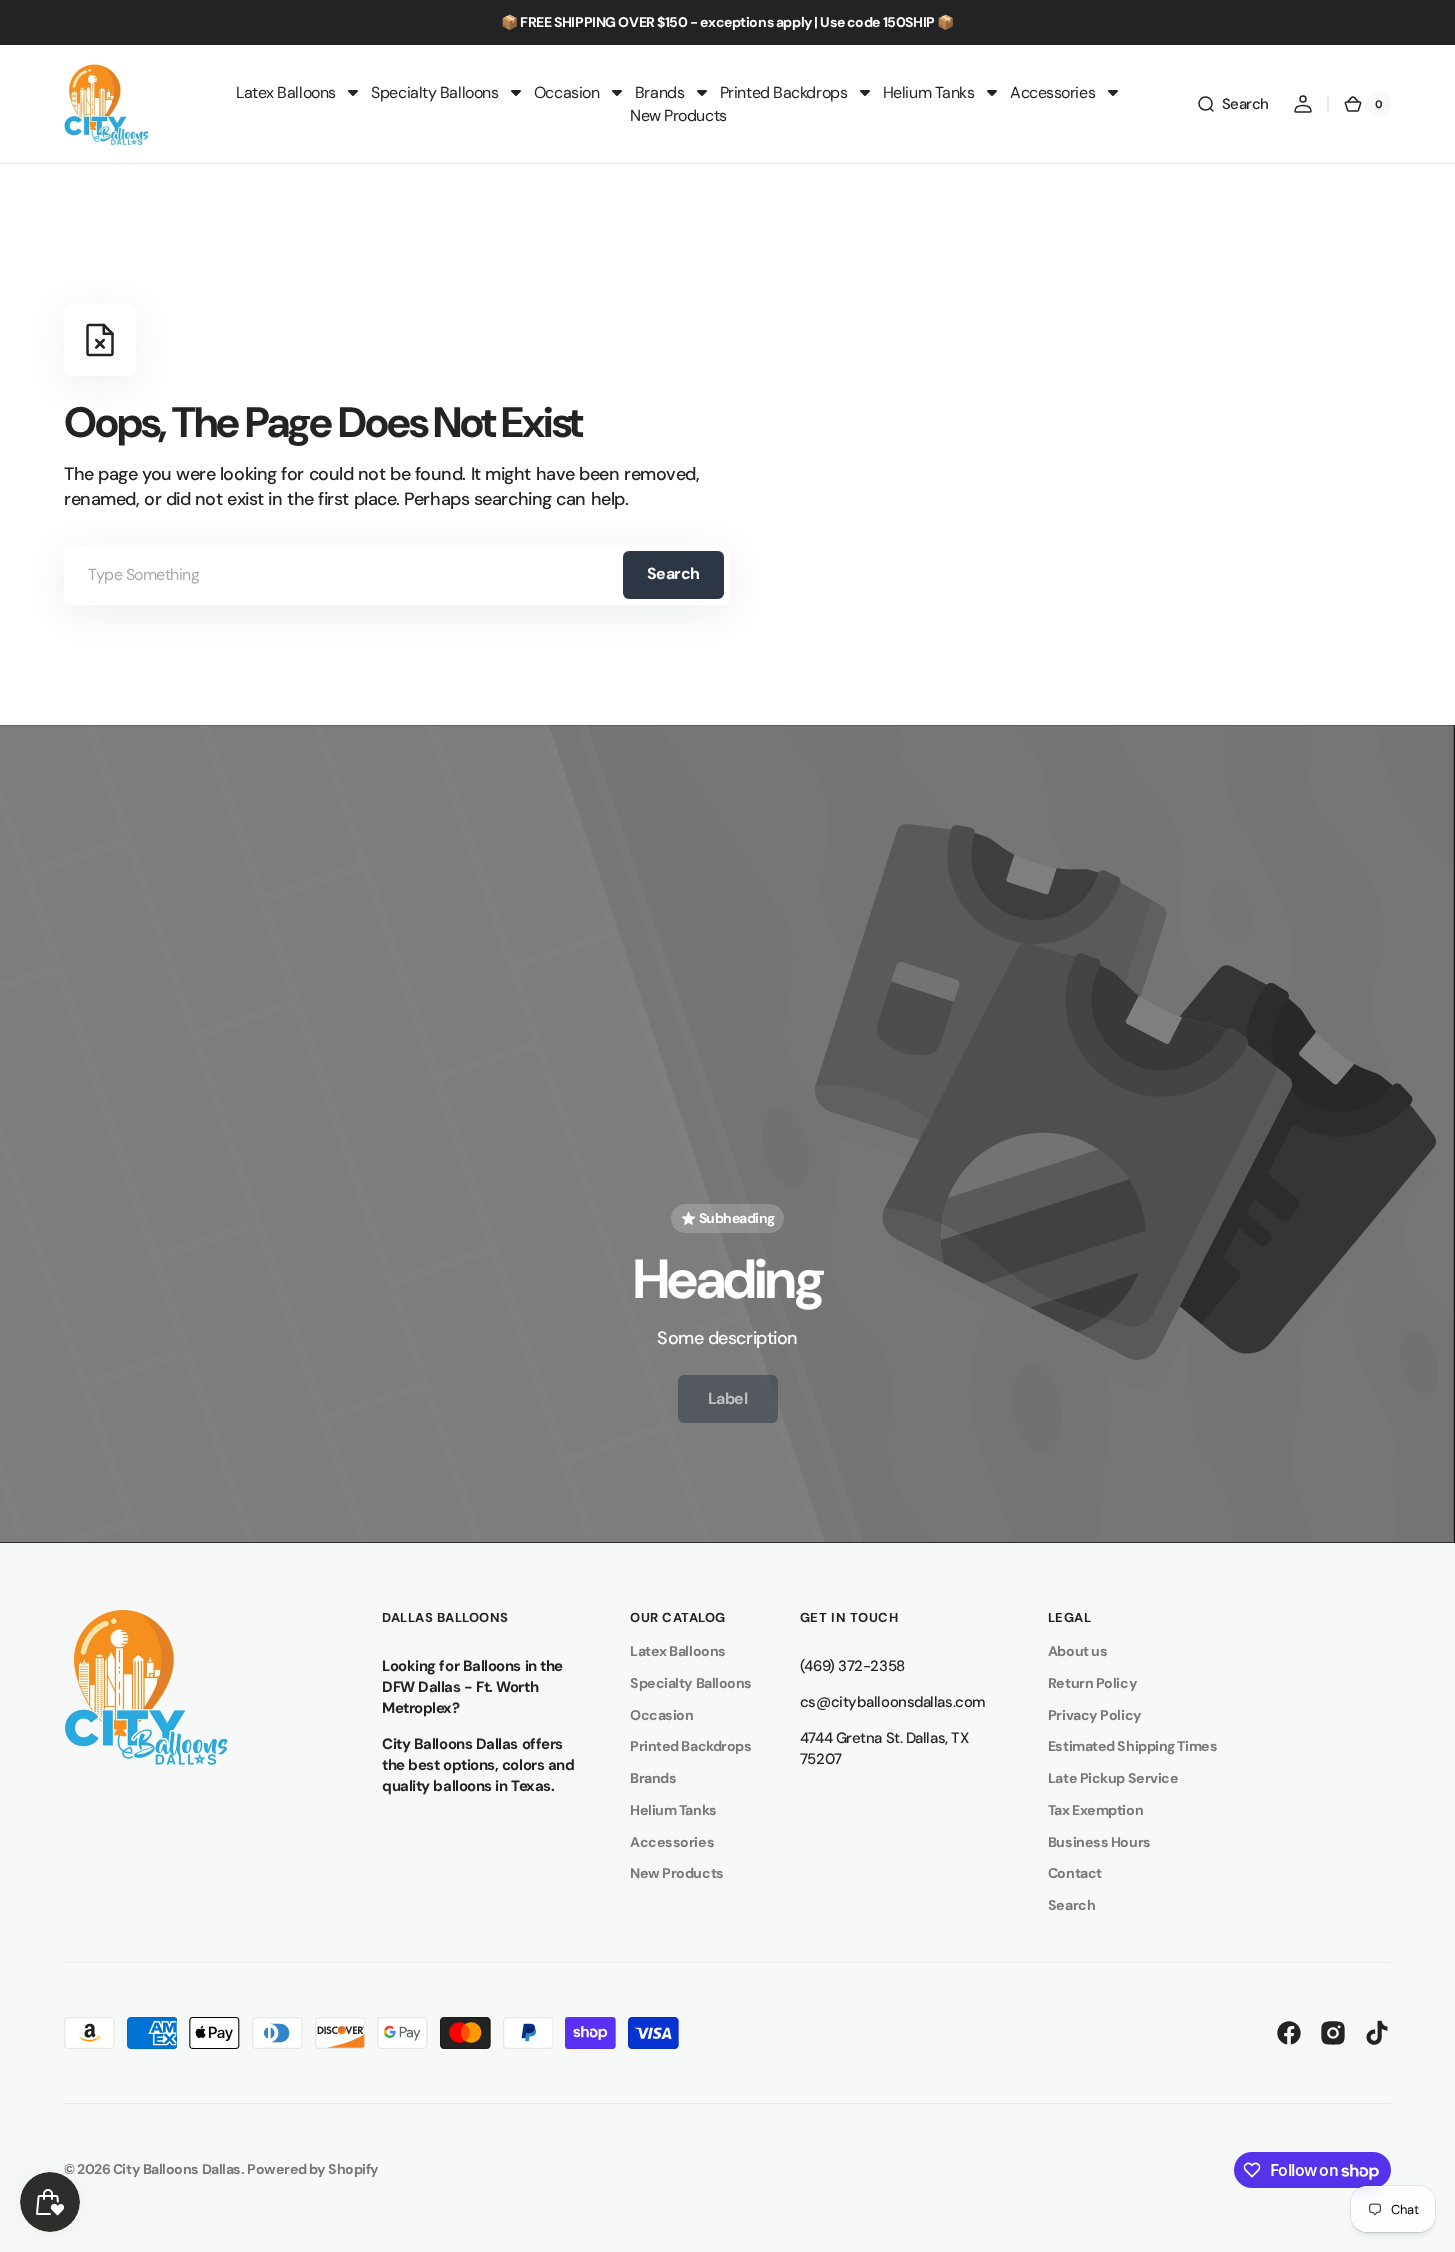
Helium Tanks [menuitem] (929, 92)
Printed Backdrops (690, 1746)
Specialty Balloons (691, 1683)
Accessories (672, 1842)
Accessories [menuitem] (1052, 92)
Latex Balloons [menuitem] (286, 92)
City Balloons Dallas (177, 2169)
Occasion (661, 1715)
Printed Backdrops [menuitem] (783, 92)
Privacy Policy (1095, 1715)
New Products (677, 1873)
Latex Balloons (678, 1651)
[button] (1232, 104)
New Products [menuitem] (678, 115)
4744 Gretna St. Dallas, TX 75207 (884, 1748)
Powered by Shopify (313, 2169)
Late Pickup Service (1113, 1778)
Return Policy (1092, 1683)
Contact (1075, 1873)
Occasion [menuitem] (566, 92)
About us (1077, 1651)
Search (673, 573)
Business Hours (1099, 1842)
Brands (653, 1778)
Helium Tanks (673, 1810)
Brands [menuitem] (659, 92)
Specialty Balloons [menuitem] (434, 92)
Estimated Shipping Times (1132, 1746)
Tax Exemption (1095, 1810)
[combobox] (397, 575)
